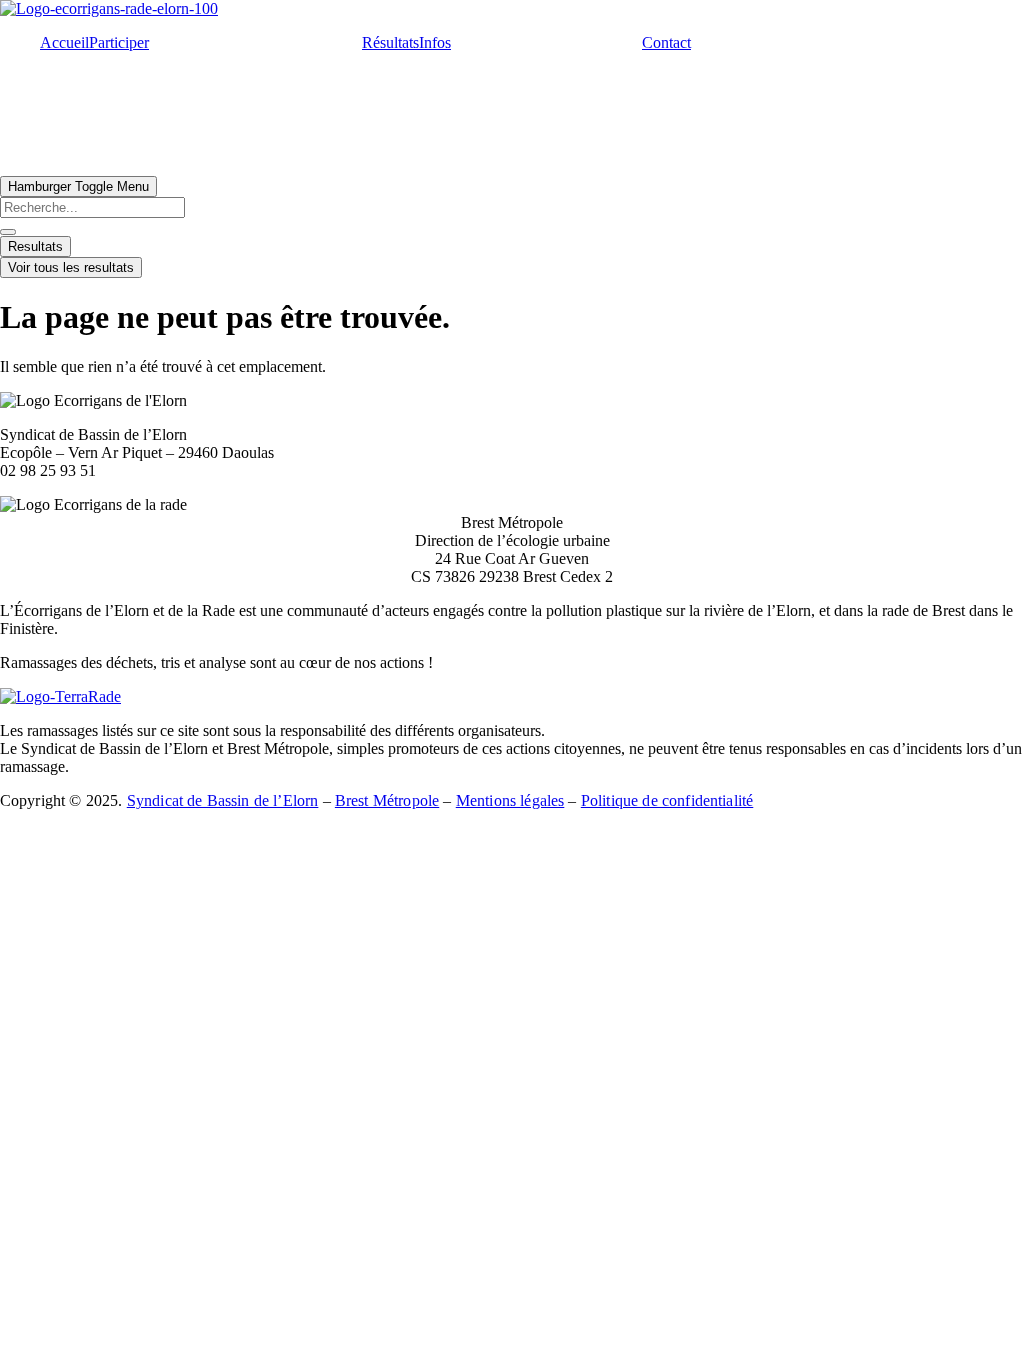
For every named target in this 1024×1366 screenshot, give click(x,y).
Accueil (64, 42)
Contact (666, 42)
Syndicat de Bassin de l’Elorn (223, 800)
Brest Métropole (387, 800)
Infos (435, 42)
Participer (119, 42)
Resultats (35, 246)
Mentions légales (510, 800)
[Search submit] (8, 232)
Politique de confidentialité (667, 800)
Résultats (390, 42)
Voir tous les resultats (71, 267)
